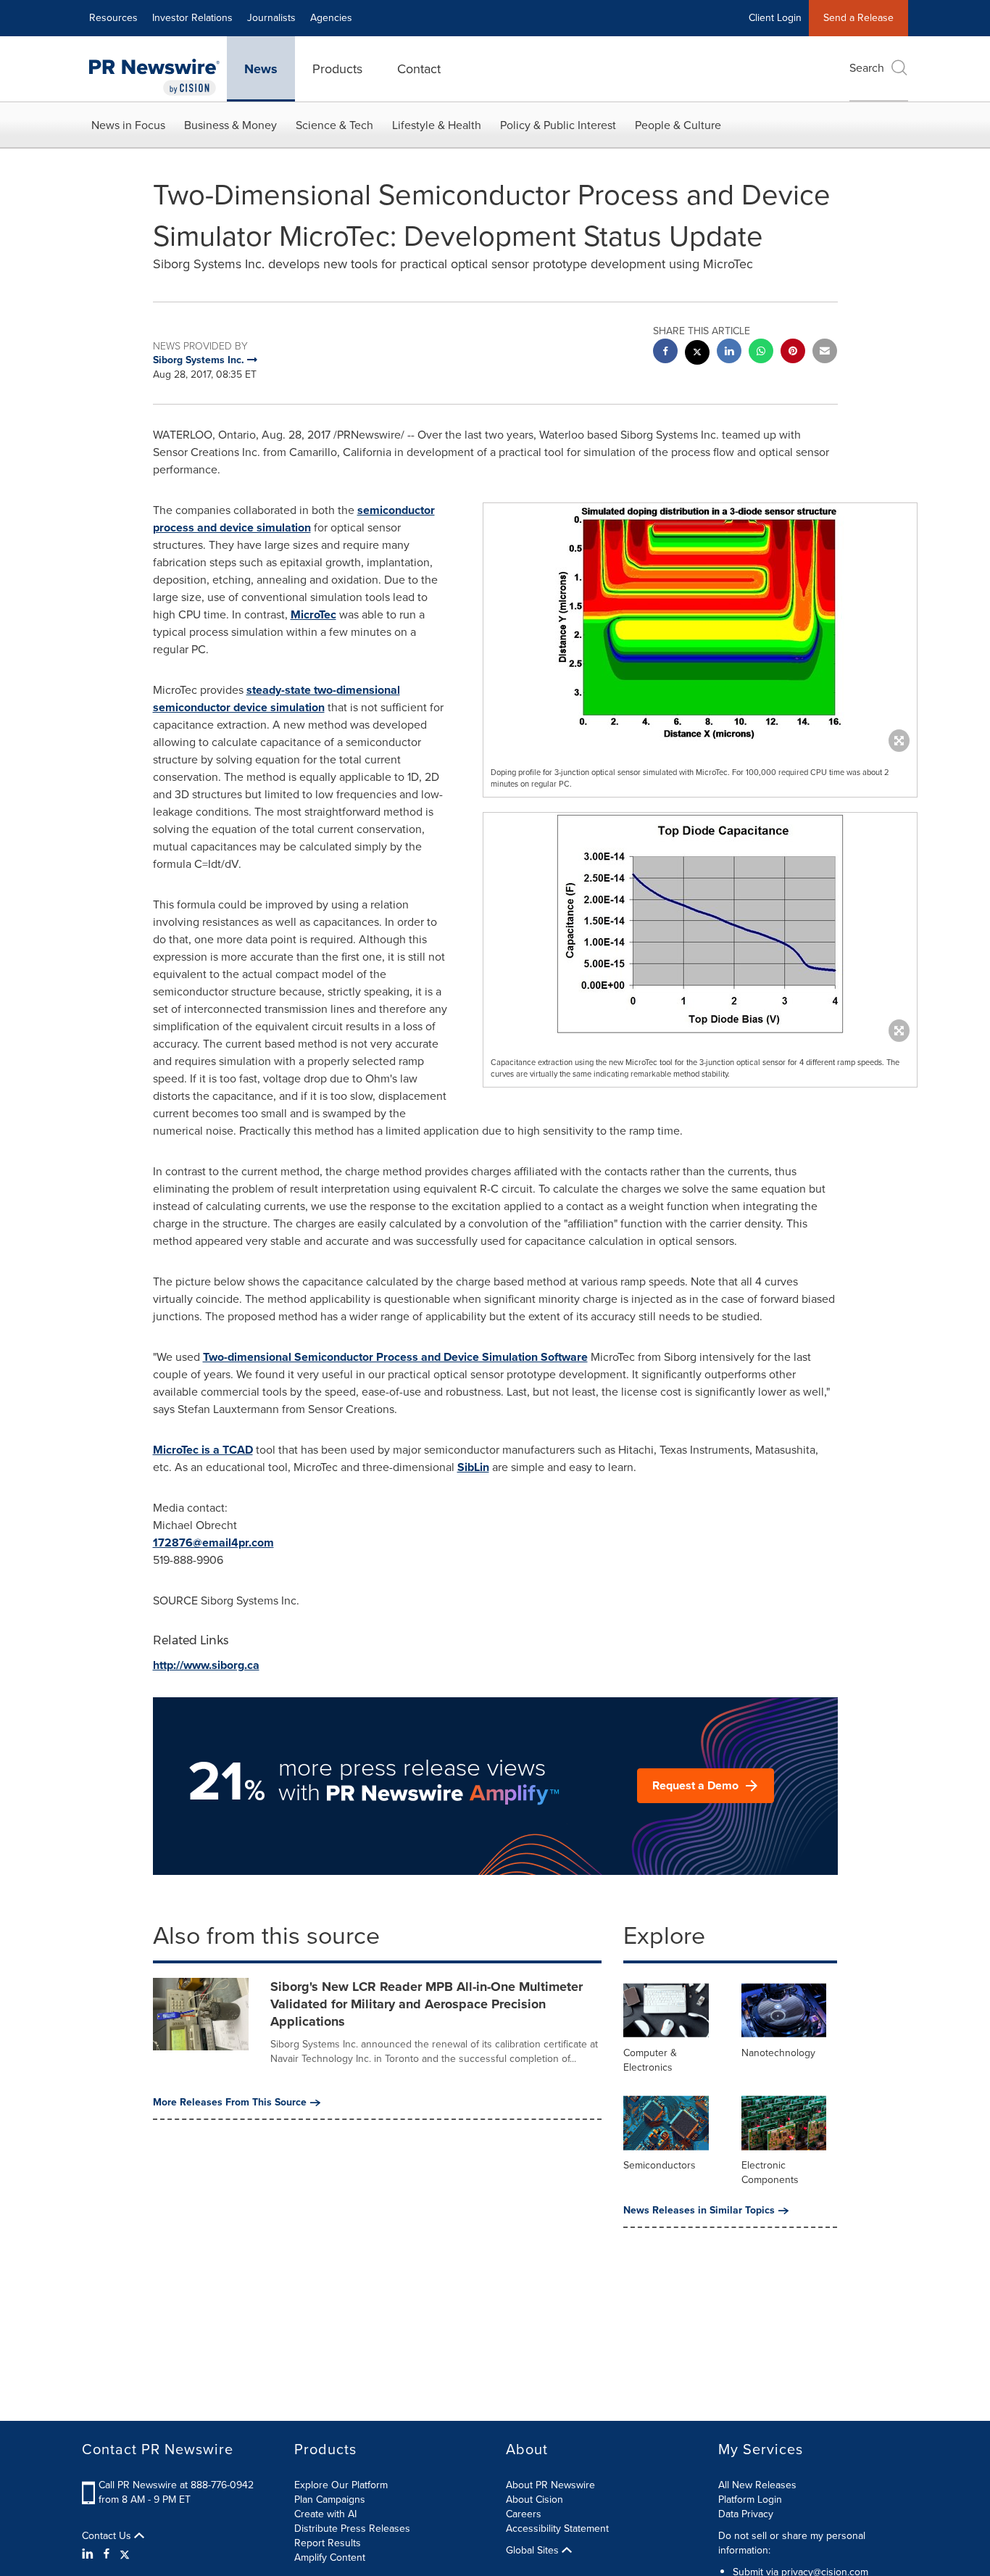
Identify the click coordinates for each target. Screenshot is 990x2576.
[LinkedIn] (90, 2554)
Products (337, 69)
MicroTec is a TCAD (203, 1450)
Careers (524, 2514)
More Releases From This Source (230, 2103)
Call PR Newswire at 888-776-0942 (176, 2485)
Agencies (331, 18)
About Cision (534, 2500)
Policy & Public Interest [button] (558, 125)
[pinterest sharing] (793, 353)
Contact (419, 69)
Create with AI (325, 2514)
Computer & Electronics (650, 2060)
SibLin (473, 1467)
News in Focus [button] (128, 125)
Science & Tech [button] (334, 125)
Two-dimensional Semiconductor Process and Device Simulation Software (395, 1357)
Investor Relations (192, 18)
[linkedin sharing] (729, 353)
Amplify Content (330, 2558)
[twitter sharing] (697, 354)
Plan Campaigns (330, 2500)
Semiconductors (660, 2165)
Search (867, 68)
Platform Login (750, 2500)
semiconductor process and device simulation (294, 519)
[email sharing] (825, 353)
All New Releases (757, 2485)
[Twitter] (125, 2554)
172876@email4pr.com (213, 1542)
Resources (113, 18)
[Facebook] (107, 2554)
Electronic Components (770, 2173)
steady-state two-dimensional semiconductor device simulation (276, 699)
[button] (700, 624)
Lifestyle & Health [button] (437, 125)
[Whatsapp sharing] (761, 353)
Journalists (271, 18)
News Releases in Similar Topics (699, 2211)
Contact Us (108, 2536)
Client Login (775, 18)
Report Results (328, 2543)
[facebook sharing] (665, 353)
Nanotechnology (778, 2053)
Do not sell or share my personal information (792, 2543)
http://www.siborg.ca (206, 1665)
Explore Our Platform (341, 2485)
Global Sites (534, 2551)
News (261, 69)
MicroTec (313, 614)
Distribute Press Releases (352, 2529)
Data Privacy (746, 2514)
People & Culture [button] (678, 125)
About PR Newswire (550, 2485)
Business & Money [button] (230, 125)
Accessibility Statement (557, 2529)
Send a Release (858, 18)
